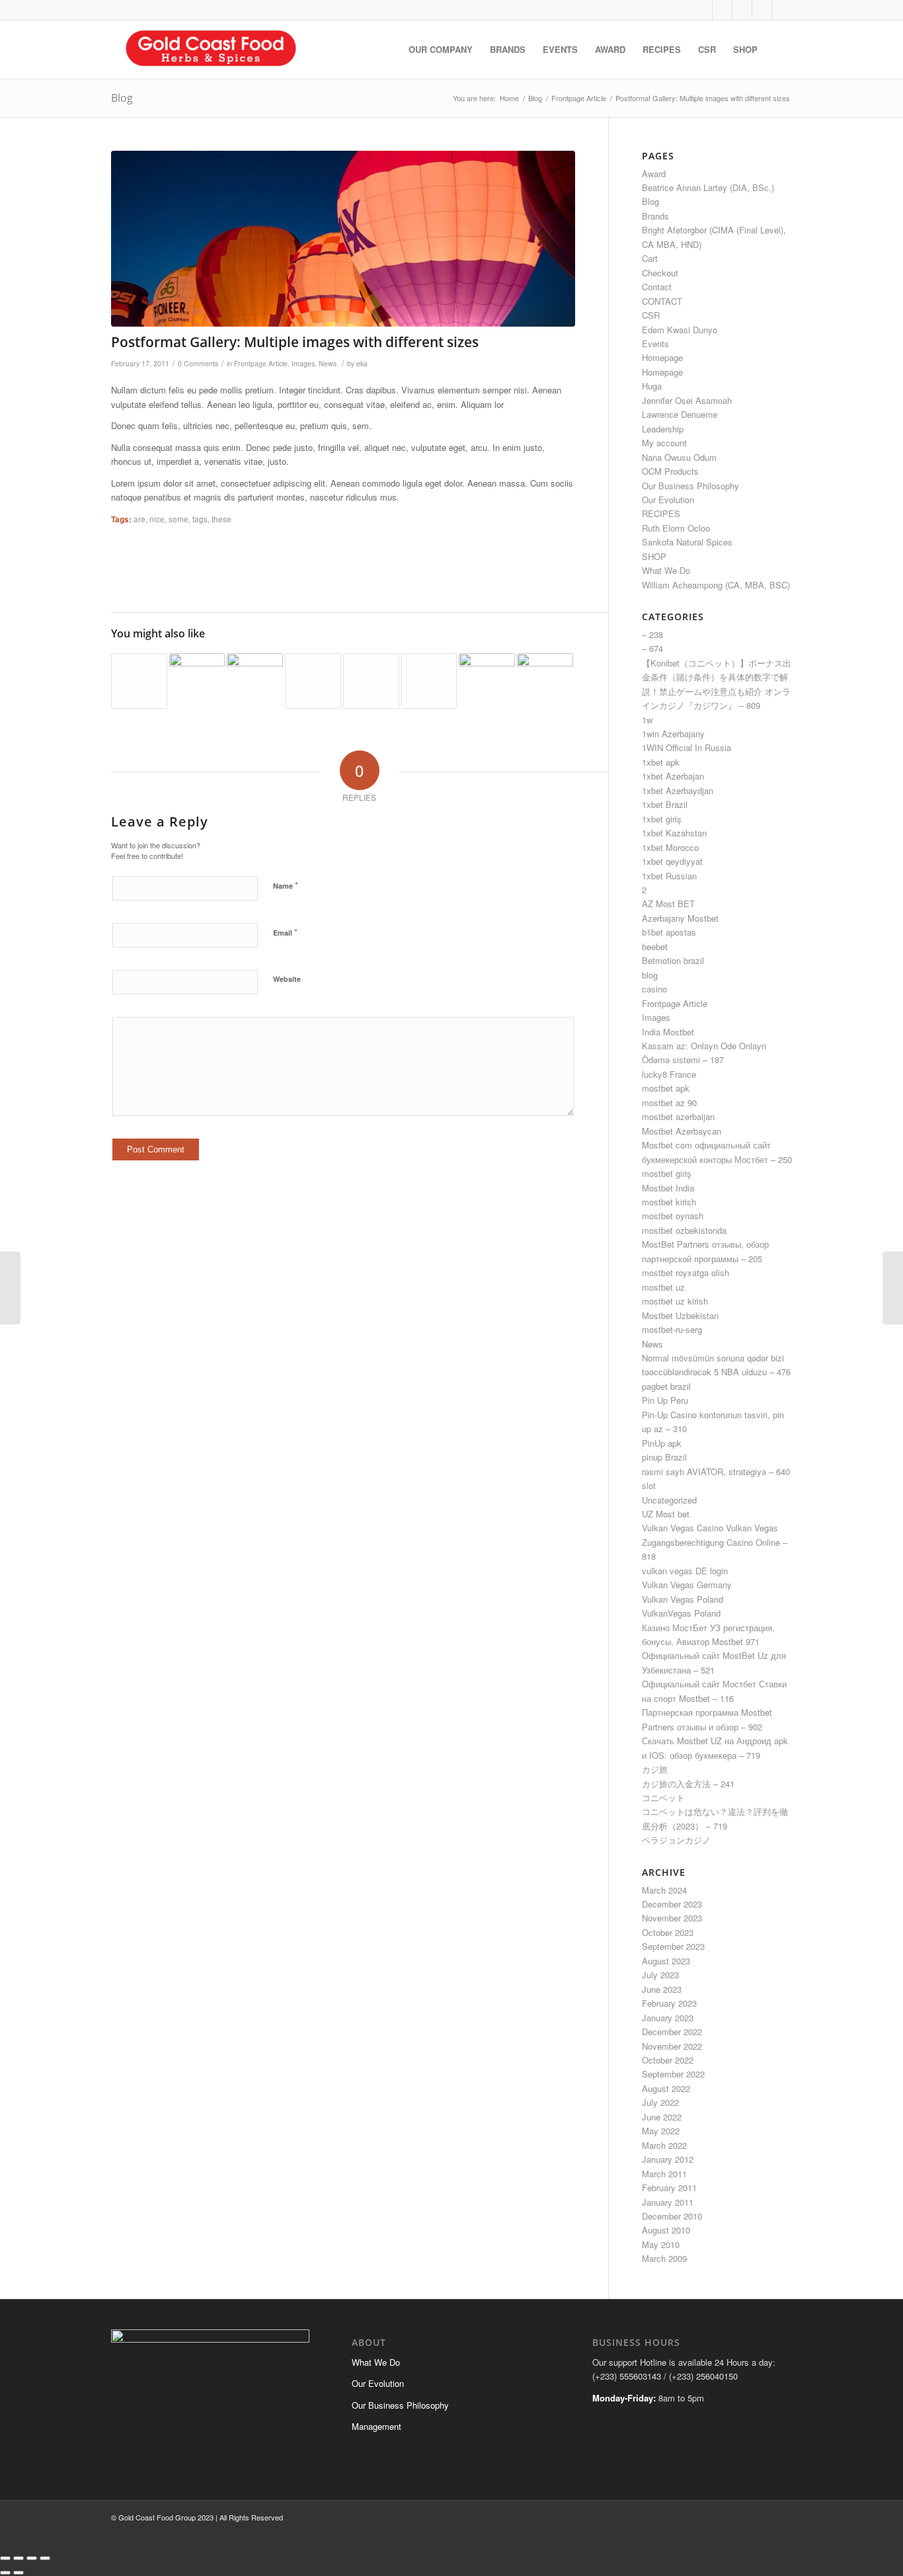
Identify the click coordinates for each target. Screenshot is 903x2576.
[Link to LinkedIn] (782, 10)
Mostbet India (668, 1188)
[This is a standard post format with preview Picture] (197, 681)
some (178, 519)
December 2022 (672, 2032)
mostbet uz (663, 1287)
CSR (651, 315)
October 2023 (668, 1932)
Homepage (662, 357)
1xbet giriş (662, 819)
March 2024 (664, 1890)
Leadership (663, 429)
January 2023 (668, 2018)
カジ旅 (655, 1769)
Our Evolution (668, 500)
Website (287, 979)
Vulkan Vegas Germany (687, 1585)
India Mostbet (668, 1032)
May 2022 (661, 2131)
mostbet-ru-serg (672, 1329)
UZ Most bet (666, 1514)
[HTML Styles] (139, 681)
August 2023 (666, 1961)
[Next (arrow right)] (19, 2573)
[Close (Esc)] (45, 2558)
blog (650, 975)
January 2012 (668, 2159)
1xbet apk (661, 762)
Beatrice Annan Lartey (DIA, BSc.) (708, 187)
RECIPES (661, 513)
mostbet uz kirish (675, 1301)
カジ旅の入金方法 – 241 (688, 1784)
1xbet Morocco (670, 847)
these (221, 519)
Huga (652, 386)
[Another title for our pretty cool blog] (371, 681)
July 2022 (660, 2102)
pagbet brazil (666, 1386)
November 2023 (672, 1918)
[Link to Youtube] (762, 10)
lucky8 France (669, 1074)
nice (157, 519)
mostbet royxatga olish (686, 1272)
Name (286, 885)
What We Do (666, 570)
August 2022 (666, 2088)
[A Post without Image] (429, 681)
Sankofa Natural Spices (687, 542)
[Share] (32, 2558)
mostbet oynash (673, 1216)
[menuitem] (441, 50)
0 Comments (198, 363)
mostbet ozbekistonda (684, 1230)
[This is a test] (545, 681)
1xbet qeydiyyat (672, 861)
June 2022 (662, 2117)
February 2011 (669, 2188)
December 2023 (672, 1904)
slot (649, 1485)
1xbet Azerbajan (673, 776)
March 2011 (664, 2174)
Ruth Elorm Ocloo (676, 528)
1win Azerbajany (673, 734)
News (328, 363)
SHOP (654, 556)
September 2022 (673, 2074)
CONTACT (662, 301)
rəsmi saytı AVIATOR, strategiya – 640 (716, 1471)
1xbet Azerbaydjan (678, 790)
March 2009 (664, 2258)
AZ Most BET (668, 904)
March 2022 (664, 2145)
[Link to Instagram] (742, 10)
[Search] (779, 50)
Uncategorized (669, 1500)
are (139, 519)
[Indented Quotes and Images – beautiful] (487, 681)
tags (200, 519)
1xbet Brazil (665, 804)
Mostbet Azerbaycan (682, 1131)
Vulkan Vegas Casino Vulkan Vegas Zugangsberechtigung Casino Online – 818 (715, 1542)
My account (664, 443)
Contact (657, 287)
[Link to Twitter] (702, 10)
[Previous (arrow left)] (5, 2573)
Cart (650, 258)
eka (362, 363)
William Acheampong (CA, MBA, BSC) (716, 585)
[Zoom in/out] (5, 2558)
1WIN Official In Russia (687, 747)
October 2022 (668, 2060)
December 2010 (672, 2216)
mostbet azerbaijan (678, 1116)
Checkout (660, 273)
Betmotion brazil (673, 960)
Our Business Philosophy (690, 486)
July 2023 (660, 1975)
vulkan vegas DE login (685, 1571)
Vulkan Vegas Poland (683, 1599)
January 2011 (668, 2202)
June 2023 (662, 1989)
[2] (343, 239)
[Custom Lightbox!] (255, 681)
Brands (655, 216)
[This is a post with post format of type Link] (313, 681)
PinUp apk (662, 1443)
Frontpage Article (261, 363)
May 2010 (661, 2244)
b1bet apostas (669, 932)
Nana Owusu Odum (679, 457)
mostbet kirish (669, 1202)
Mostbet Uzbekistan (680, 1315)
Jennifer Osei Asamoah (687, 400)
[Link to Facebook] (722, 10)
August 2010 (666, 2230)
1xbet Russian (669, 876)
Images (303, 363)
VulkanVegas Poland (681, 1613)
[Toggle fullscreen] (19, 2558)
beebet (655, 946)
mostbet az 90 (669, 1103)
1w (647, 720)
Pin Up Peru (665, 1400)
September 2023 (673, 1946)
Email (285, 932)
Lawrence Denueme (680, 414)
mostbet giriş (667, 1173)
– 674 (652, 648)
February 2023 (669, 2003)
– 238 (652, 634)
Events (655, 343)
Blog (122, 98)
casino (654, 989)
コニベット (663, 1797)
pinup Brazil (664, 1457)
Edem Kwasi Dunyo (680, 330)
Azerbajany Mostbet (680, 918)
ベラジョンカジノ (676, 1840)
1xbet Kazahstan (674, 833)
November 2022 (672, 2046)
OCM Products (670, 471)
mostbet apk (666, 1088)
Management (376, 2426)
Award (654, 174)
